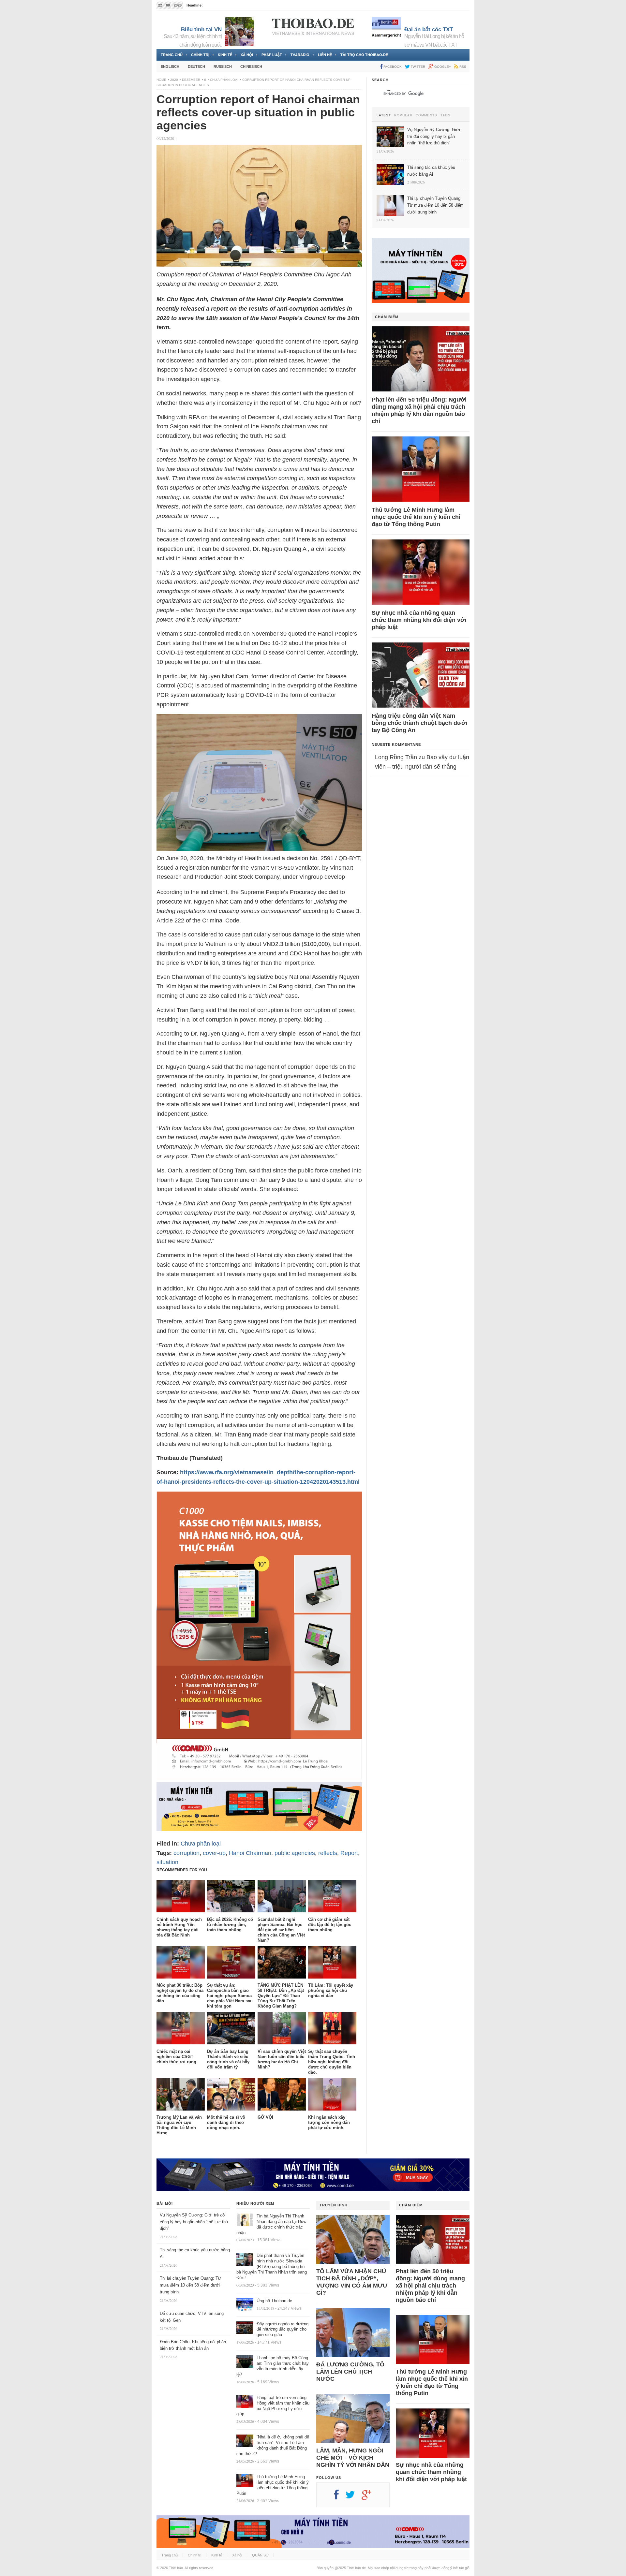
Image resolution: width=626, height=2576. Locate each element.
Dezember (191, 80)
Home (161, 80)
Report (349, 1853)
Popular (403, 115)
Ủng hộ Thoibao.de (219, 5)
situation (167, 1862)
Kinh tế (225, 55)
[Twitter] (353, 2497)
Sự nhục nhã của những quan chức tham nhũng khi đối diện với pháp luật (419, 620)
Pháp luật (272, 55)
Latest (384, 115)
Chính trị (200, 55)
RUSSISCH (223, 66)
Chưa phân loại (224, 80)
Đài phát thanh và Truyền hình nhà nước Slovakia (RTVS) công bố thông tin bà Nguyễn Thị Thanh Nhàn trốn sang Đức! (272, 2267)
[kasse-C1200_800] (259, 1777)
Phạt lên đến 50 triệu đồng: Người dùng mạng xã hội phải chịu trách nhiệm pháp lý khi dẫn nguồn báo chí (419, 410)
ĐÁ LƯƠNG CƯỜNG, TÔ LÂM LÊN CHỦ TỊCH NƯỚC (350, 2372)
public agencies (295, 1853)
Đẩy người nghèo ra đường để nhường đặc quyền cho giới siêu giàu (283, 2329)
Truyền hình (334, 2205)
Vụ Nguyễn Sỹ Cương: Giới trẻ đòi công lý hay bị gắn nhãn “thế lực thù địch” (194, 2222)
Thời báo (176, 2568)
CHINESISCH (251, 66)
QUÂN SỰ (260, 2555)
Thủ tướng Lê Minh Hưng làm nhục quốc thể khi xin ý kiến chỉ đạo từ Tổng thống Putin (416, 517)
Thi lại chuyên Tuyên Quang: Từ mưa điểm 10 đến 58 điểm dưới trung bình (190, 2285)
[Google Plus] (370, 2497)
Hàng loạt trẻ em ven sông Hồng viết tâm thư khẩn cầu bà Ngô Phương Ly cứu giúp (273, 2406)
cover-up (214, 1853)
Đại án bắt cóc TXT (429, 29)
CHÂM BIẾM (387, 317)
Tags (446, 115)
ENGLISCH (170, 66)
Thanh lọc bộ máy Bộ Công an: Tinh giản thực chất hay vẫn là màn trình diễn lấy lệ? (273, 2366)
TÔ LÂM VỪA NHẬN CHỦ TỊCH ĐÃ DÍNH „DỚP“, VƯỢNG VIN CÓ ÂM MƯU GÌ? (352, 2282)
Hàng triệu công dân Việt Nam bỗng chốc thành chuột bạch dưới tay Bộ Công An (419, 723)
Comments (426, 115)
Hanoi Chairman (250, 1853)
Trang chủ (172, 55)
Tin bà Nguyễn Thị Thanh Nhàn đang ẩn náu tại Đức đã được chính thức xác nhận (271, 2224)
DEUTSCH (196, 66)
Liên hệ (325, 55)
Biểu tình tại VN (201, 29)
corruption (186, 1853)
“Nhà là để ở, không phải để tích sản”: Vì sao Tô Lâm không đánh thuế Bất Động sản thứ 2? (273, 2445)
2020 (174, 80)
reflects (328, 1853)
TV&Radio (300, 55)
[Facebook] (340, 2497)
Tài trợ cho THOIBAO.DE (364, 55)
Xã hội (247, 55)
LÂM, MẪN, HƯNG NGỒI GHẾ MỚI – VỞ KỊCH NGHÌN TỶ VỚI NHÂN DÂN (353, 2458)
